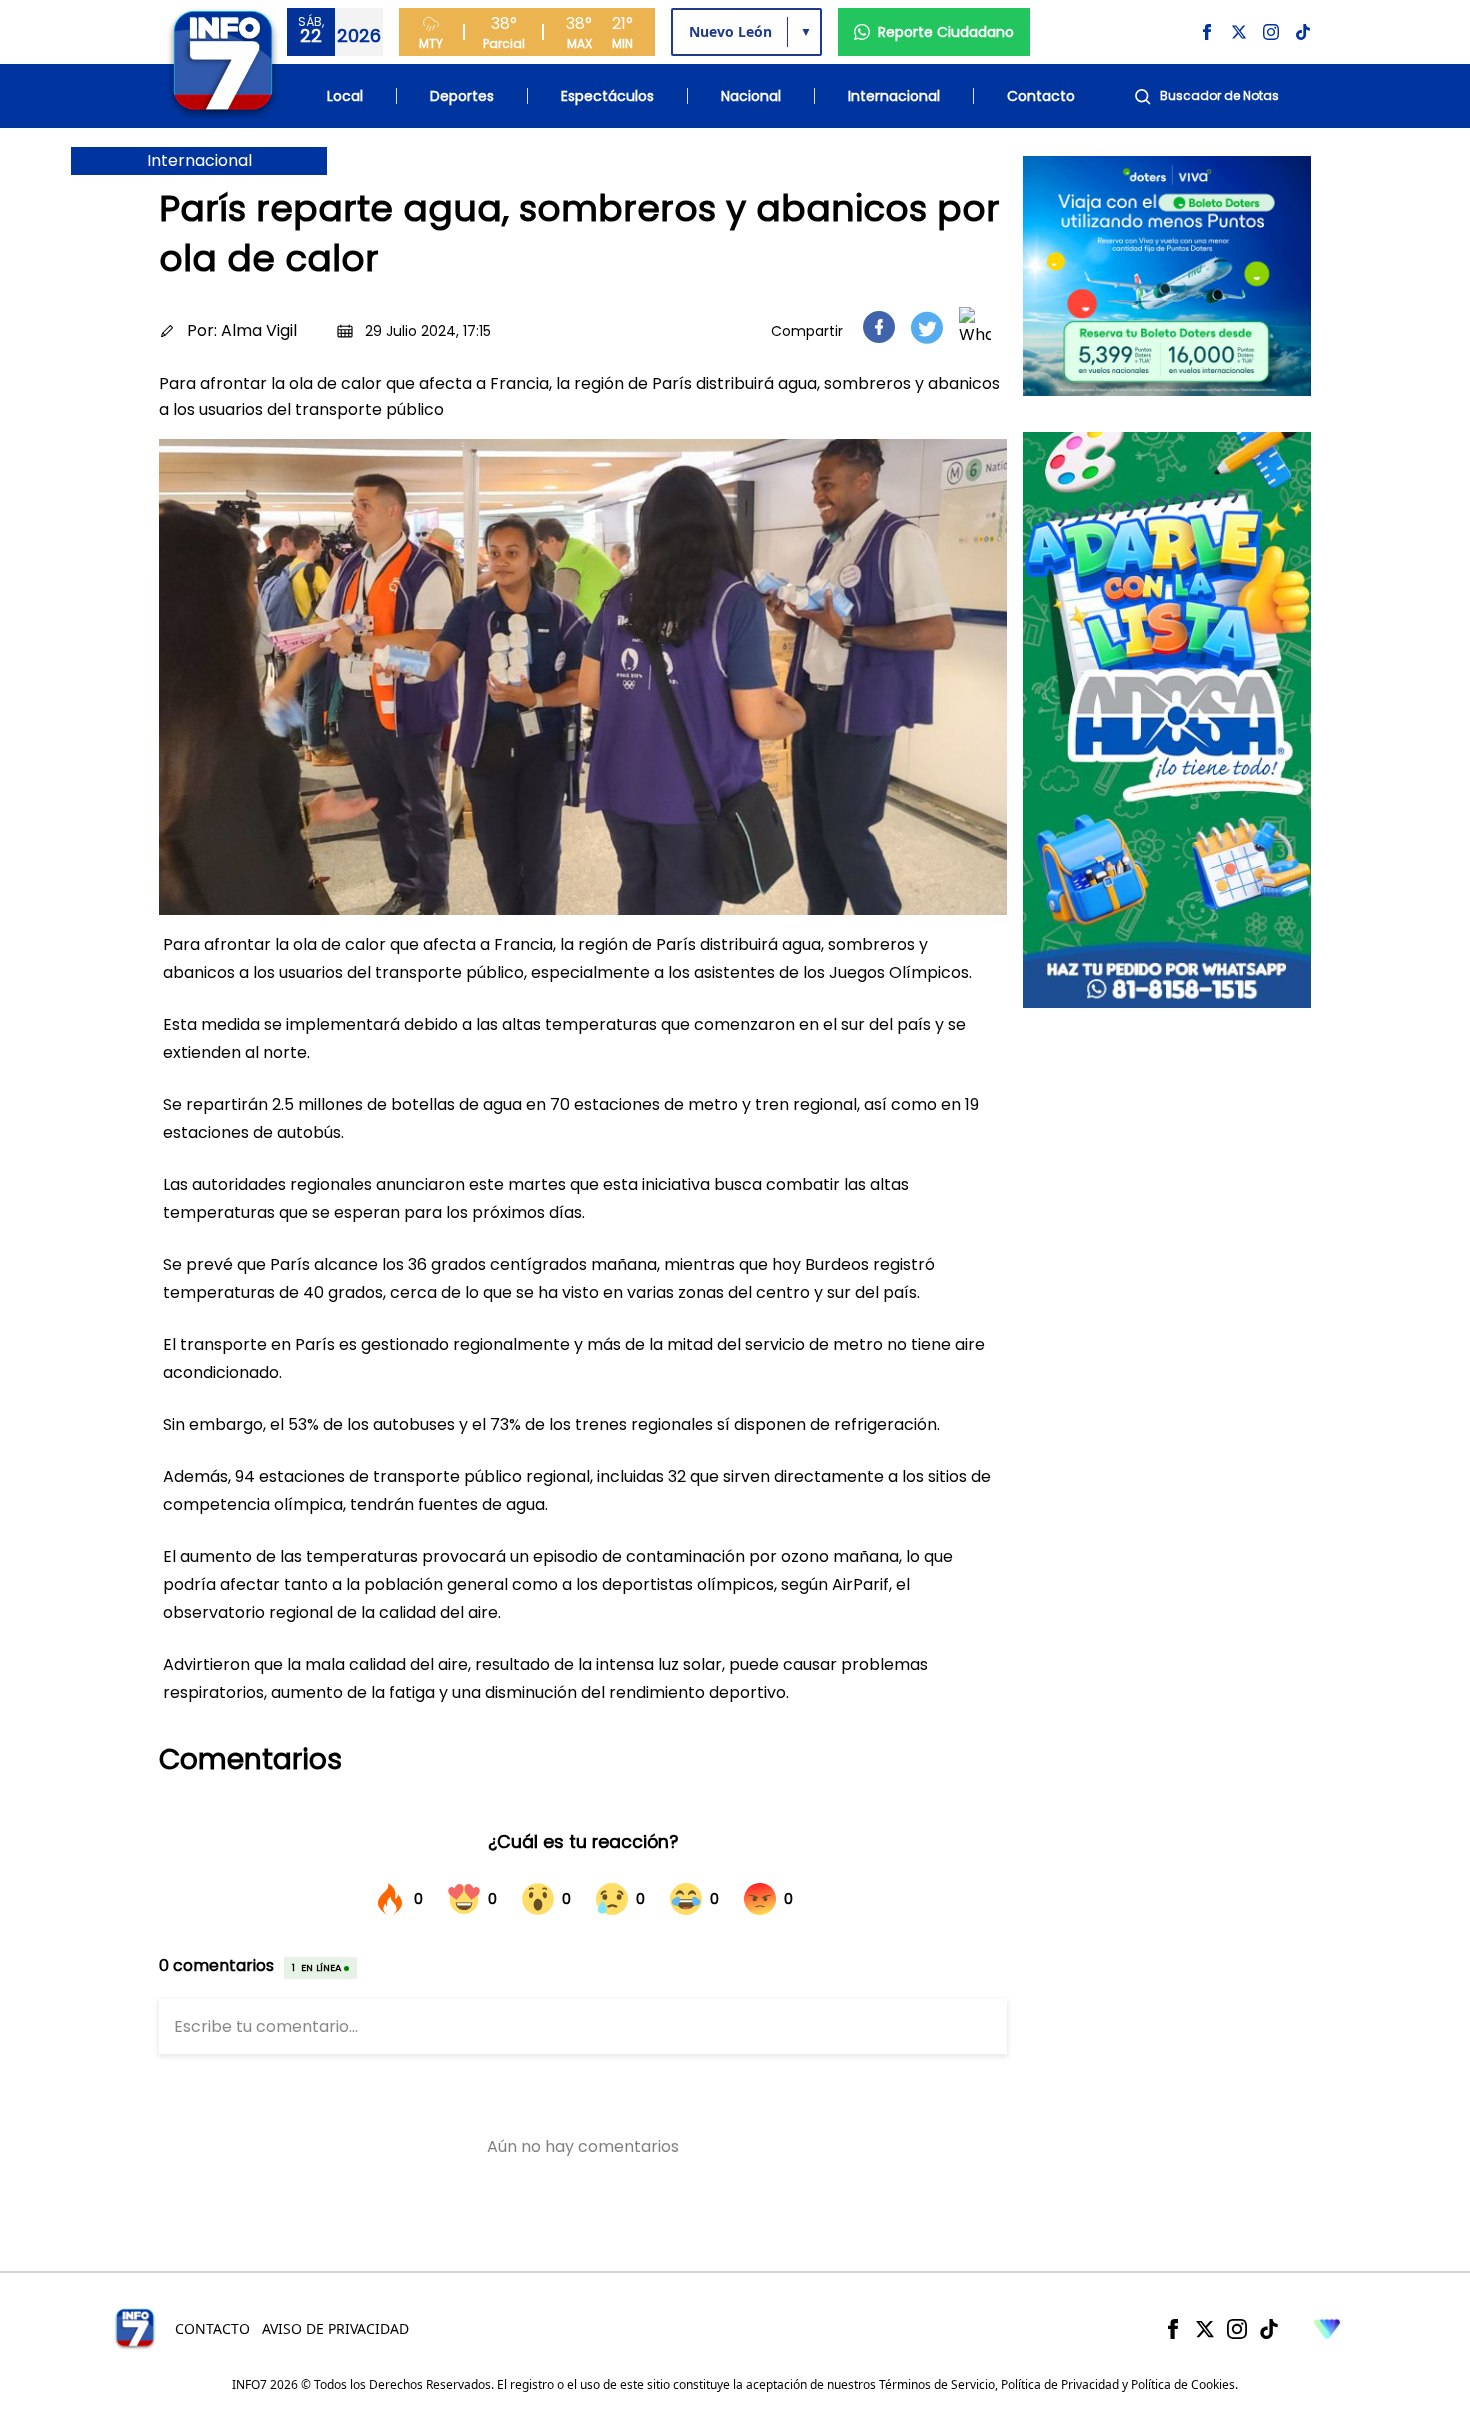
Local (345, 96)
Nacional (751, 96)
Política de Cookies (1183, 2384)
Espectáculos (607, 96)
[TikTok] (1269, 2329)
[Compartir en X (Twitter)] (927, 327)
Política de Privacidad (1060, 2384)
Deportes (462, 96)
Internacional (894, 96)
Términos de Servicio (937, 2384)
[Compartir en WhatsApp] (975, 327)
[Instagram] (1237, 2329)
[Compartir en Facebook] (879, 327)
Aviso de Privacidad (335, 2328)
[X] (1205, 2329)
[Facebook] (1173, 2329)
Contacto (1041, 96)
